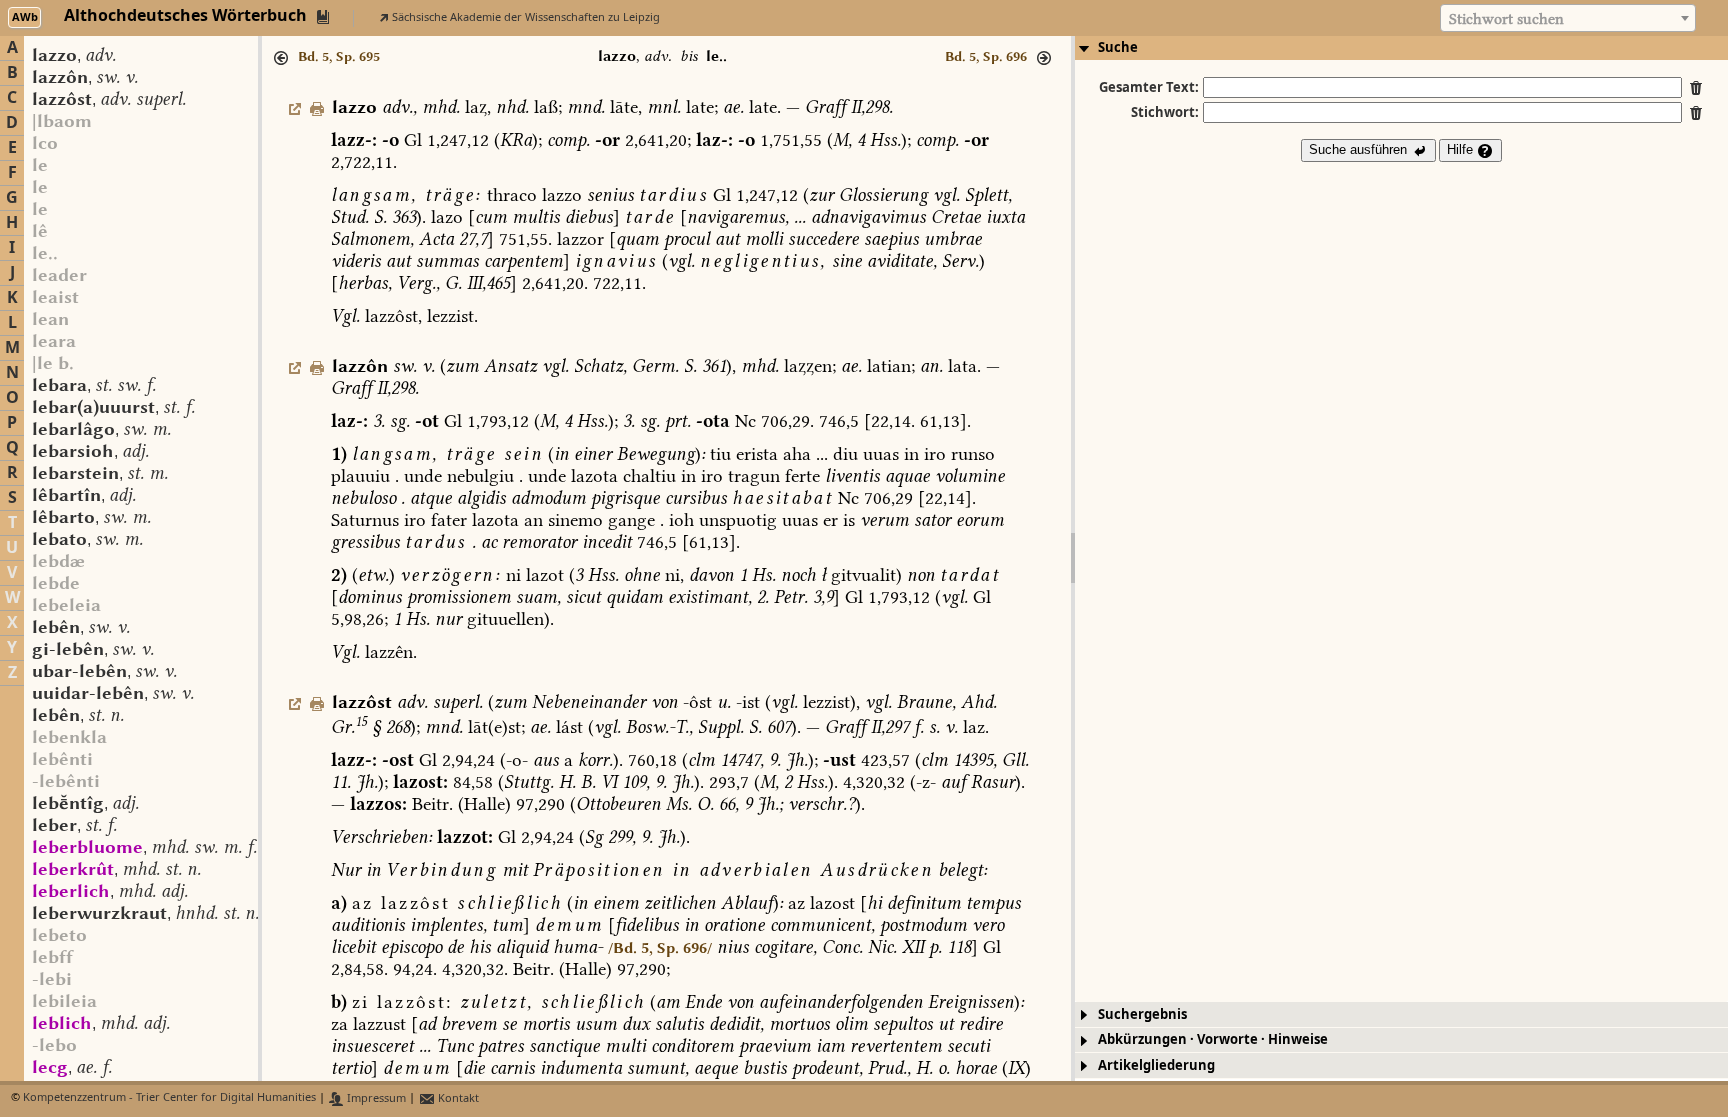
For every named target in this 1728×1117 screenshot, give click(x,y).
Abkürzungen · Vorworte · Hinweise (1213, 1039)
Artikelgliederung (1156, 1065)
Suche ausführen (1360, 149)
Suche (1118, 47)
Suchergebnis (1142, 1014)
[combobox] (1568, 18)
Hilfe (1462, 149)
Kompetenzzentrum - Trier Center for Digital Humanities (169, 1098)
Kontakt (457, 1098)
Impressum (375, 1098)
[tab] (1401, 48)
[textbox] (1568, 19)
